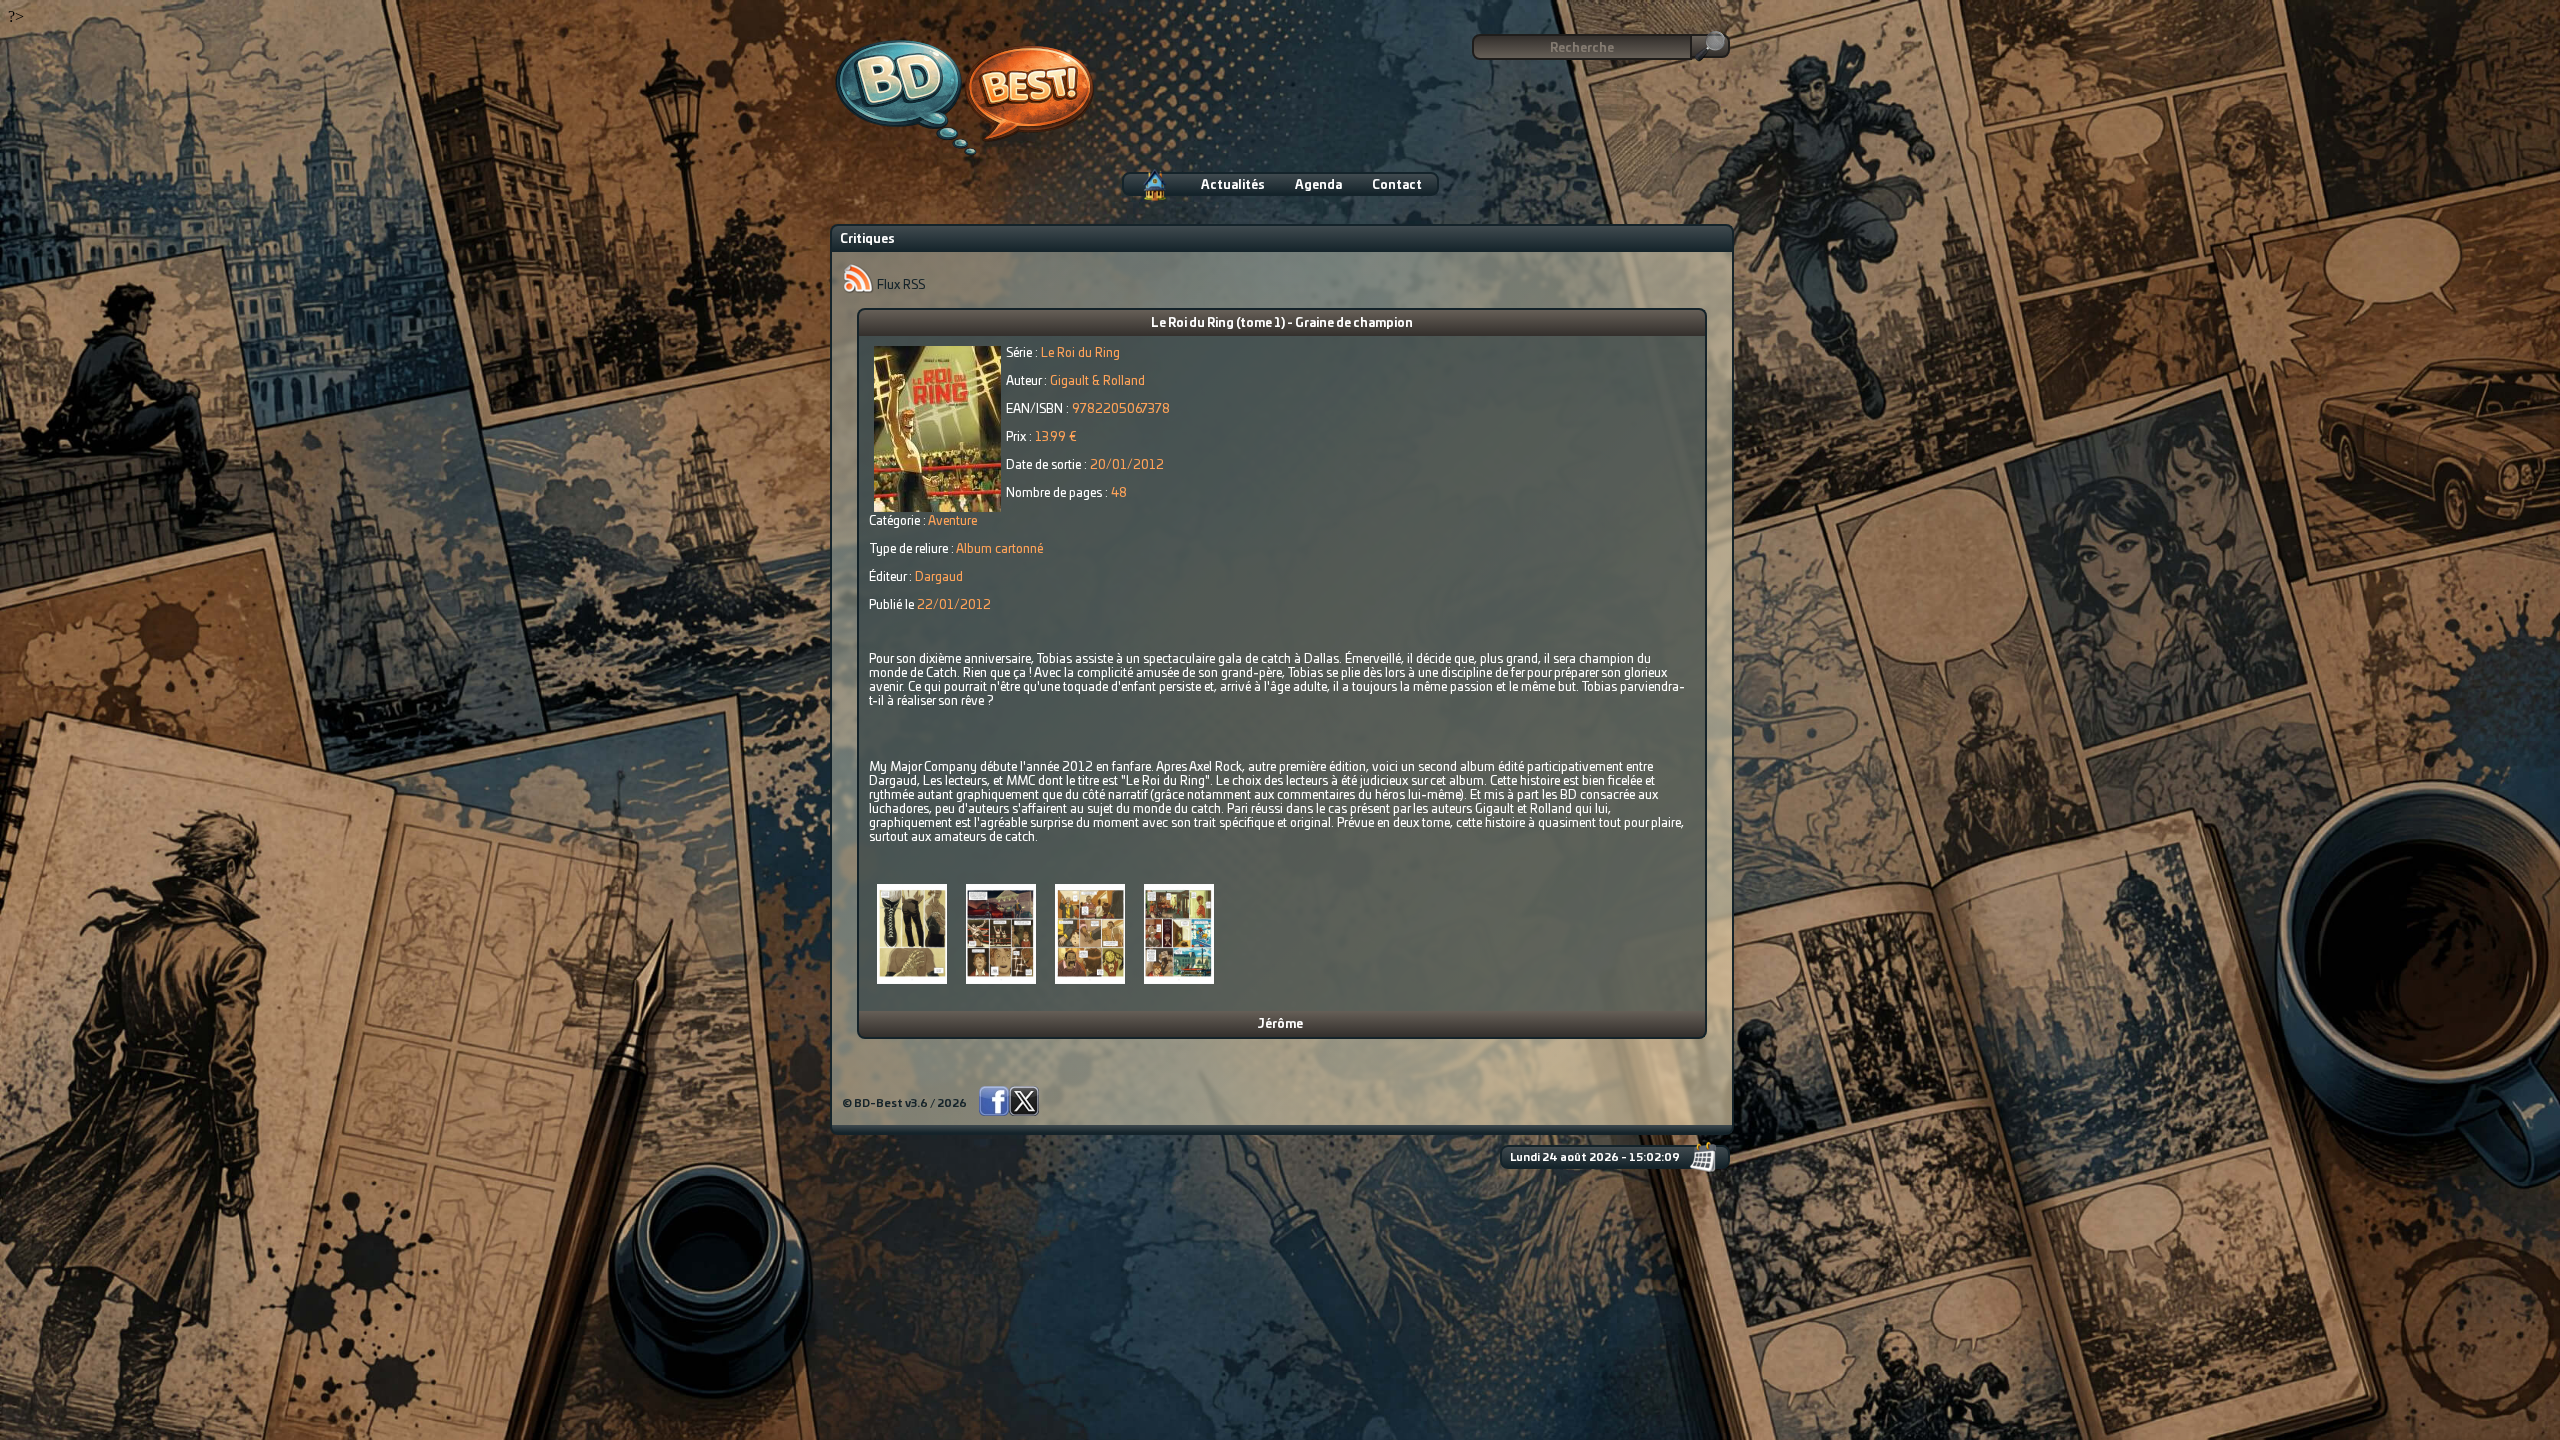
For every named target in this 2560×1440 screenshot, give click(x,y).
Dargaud (939, 577)
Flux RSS (899, 285)
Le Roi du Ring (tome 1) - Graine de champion (1282, 323)
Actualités (1233, 185)
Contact (1397, 185)
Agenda (1318, 185)
